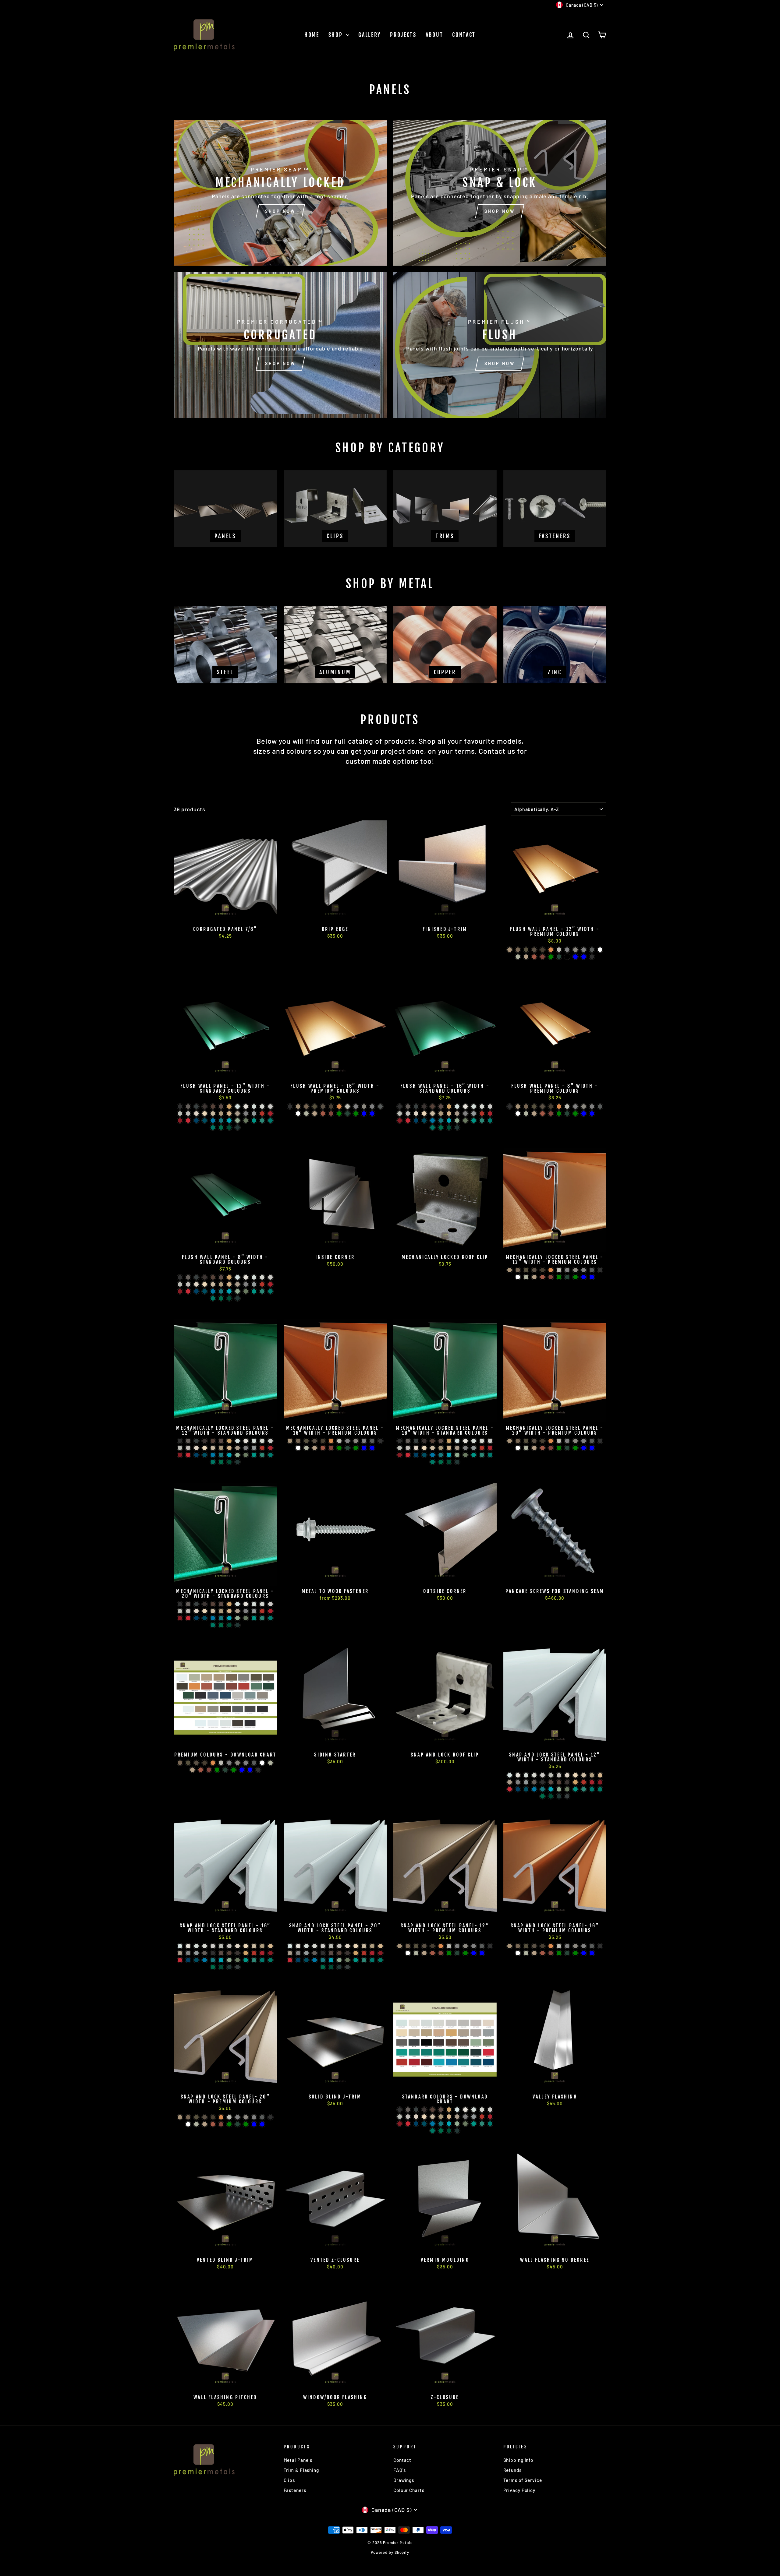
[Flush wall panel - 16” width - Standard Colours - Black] (400, 1107)
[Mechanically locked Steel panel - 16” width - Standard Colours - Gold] (449, 1441)
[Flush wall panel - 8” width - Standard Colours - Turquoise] (254, 1291)
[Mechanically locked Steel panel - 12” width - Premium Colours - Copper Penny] (551, 1270)
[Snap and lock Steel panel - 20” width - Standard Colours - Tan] (372, 1946)
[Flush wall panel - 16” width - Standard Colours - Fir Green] (449, 1128)
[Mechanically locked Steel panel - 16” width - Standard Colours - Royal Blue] (433, 1455)
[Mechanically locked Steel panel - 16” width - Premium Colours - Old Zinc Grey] (364, 1441)
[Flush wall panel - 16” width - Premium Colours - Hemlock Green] (339, 1114)
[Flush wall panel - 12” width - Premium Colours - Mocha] (518, 950)
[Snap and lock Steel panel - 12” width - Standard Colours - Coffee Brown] (559, 1782)
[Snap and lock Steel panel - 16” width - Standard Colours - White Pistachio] (180, 1946)
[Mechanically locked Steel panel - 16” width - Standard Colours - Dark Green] (457, 1462)
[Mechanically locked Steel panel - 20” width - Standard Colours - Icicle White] (262, 1604)
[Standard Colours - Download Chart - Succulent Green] (457, 2124)
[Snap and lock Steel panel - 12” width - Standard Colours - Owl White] (542, 1775)
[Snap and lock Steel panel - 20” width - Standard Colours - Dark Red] (380, 1953)
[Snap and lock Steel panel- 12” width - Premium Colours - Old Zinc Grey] (474, 1946)
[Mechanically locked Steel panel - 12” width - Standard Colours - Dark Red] (180, 1455)
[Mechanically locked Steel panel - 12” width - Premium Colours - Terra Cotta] (542, 1277)
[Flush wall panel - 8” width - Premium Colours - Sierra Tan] (534, 1114)
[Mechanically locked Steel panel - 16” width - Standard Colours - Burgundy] (490, 1448)
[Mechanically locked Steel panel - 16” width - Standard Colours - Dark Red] (400, 1455)
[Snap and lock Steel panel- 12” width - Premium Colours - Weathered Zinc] (465, 1946)
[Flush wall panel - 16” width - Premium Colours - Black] (290, 1107)
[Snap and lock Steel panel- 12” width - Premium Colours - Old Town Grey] (457, 1946)
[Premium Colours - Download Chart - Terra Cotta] (201, 1770)
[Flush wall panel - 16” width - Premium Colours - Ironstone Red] (331, 1114)
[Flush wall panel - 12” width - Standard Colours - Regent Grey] (254, 1114)
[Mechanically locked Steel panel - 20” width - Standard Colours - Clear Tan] (229, 1611)
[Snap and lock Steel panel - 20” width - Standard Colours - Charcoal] (315, 1953)
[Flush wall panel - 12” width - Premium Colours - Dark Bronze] (542, 950)
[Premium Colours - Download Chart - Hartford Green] (234, 1770)
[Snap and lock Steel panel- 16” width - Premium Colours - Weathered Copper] (526, 1946)
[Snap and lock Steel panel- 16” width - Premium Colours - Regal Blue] (592, 1953)
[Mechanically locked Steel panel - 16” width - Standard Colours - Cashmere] (416, 1448)
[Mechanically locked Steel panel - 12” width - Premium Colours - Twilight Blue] (584, 1277)
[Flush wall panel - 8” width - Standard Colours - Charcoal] (188, 1277)
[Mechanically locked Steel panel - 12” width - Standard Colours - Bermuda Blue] (205, 1455)
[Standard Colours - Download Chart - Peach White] (424, 2117)
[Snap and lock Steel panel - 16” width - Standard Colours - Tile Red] (254, 1953)
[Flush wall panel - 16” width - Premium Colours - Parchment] (306, 1114)
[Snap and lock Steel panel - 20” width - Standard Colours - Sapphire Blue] (331, 1960)
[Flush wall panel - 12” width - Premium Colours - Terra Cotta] (534, 957)
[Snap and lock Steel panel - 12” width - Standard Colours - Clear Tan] (600, 1775)
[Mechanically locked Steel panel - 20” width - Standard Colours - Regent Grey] (254, 1611)
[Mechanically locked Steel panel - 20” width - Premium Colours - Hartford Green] (575, 1448)
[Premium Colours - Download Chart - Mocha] (180, 1763)
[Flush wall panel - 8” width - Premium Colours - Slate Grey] (600, 1107)
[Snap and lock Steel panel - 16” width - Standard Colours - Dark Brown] (238, 1953)
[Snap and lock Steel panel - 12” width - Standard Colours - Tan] (592, 1775)
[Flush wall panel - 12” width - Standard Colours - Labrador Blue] (196, 1121)
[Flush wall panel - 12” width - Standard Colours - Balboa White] (188, 1114)
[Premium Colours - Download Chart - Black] (258, 1770)
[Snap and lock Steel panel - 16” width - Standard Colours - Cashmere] (238, 1946)
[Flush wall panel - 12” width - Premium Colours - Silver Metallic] (559, 950)
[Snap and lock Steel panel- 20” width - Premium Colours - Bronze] (205, 2117)
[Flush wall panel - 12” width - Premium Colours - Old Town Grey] (567, 950)
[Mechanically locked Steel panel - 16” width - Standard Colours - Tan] (441, 1448)
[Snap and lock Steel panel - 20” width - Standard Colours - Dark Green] (339, 1967)
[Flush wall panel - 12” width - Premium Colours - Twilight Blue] (575, 957)
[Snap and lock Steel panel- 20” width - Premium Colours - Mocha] (188, 2117)
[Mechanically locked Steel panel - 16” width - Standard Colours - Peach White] (424, 1448)
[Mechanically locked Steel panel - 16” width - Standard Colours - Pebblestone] (457, 1448)
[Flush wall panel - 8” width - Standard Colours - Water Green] (213, 1298)
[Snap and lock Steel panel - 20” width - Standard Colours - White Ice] (306, 1946)
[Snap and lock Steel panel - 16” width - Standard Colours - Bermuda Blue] (196, 1960)
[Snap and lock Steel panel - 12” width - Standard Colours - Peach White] (575, 1775)
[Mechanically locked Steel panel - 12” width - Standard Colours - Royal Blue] (213, 1455)
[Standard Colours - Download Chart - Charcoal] (408, 2110)
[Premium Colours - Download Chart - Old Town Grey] (229, 1763)
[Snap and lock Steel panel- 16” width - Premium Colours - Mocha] (518, 1946)
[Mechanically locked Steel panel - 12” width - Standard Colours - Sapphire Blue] (229, 1455)
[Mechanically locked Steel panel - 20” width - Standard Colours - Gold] (229, 1604)
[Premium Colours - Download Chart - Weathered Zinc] (238, 1763)
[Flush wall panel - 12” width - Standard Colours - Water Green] (213, 1128)
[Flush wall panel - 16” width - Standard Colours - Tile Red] (482, 1114)
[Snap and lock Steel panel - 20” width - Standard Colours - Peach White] (356, 1946)
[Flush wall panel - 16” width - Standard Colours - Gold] (449, 1107)
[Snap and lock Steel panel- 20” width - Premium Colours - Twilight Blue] (254, 2124)
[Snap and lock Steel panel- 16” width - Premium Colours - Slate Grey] (592, 1946)
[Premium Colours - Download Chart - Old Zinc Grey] (246, 1763)
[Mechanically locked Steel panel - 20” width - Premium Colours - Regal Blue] (592, 1448)
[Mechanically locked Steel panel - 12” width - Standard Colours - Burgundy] (270, 1448)
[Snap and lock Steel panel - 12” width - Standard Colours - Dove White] (518, 1775)
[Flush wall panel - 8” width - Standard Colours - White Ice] (254, 1277)
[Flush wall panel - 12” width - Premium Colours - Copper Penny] (551, 950)
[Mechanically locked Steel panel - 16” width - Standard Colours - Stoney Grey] (465, 1448)
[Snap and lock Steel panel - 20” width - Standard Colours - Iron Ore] (347, 1967)
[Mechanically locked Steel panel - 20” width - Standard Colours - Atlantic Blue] (221, 1618)
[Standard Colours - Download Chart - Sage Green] (465, 2124)
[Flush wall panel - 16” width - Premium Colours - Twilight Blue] (364, 1114)
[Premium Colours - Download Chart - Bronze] (196, 1763)
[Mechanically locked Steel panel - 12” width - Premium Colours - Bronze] (534, 1270)
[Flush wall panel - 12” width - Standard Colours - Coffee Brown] (213, 1107)
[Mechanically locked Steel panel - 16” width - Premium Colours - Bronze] (315, 1441)
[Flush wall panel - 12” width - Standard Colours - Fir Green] (229, 1128)
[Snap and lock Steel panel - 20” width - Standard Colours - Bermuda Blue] (306, 1960)
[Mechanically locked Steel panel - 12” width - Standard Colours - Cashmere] (196, 1448)
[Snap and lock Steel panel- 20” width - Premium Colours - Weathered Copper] (196, 2117)
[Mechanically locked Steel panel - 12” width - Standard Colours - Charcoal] (188, 1441)
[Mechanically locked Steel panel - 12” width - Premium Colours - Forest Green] (567, 1277)
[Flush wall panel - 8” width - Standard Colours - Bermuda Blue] (205, 1291)
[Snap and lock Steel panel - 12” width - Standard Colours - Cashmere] (567, 1775)
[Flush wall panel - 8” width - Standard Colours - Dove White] (246, 1277)
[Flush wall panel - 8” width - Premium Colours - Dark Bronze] (551, 1107)
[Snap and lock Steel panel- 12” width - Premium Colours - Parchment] (416, 1953)
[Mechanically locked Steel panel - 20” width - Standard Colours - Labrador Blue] (196, 1618)
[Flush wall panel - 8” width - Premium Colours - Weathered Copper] (534, 1107)
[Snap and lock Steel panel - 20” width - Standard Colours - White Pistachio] (290, 1946)
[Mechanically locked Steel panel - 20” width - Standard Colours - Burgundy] (270, 1611)
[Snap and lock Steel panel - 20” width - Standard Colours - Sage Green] (347, 1960)
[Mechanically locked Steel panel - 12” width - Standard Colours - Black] (180, 1441)
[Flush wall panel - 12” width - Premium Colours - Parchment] (518, 957)
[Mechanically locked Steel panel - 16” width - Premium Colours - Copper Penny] (331, 1441)
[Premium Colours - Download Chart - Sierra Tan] (192, 1770)
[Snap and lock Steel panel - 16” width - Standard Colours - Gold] (246, 1953)
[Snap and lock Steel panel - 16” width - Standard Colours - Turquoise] (246, 1960)
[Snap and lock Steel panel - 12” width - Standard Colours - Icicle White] (534, 1775)
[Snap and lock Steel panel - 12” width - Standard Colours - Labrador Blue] (518, 1789)
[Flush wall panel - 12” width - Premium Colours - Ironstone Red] (542, 957)
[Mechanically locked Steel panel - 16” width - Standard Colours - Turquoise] (474, 1455)
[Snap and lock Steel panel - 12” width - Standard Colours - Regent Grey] (526, 1782)
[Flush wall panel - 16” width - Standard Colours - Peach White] (424, 1114)
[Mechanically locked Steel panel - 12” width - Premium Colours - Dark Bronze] (542, 1270)
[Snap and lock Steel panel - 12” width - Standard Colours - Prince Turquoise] (584, 1789)
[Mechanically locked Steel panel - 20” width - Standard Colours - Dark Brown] (205, 1604)
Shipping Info (518, 2460)
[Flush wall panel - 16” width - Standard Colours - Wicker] (433, 1114)
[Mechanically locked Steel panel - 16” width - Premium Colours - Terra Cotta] (323, 1448)
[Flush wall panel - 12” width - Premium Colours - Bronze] (534, 950)
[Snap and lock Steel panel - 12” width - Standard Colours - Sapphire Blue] (551, 1789)
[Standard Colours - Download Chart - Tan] (441, 2117)
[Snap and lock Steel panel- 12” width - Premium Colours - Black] (490, 1946)
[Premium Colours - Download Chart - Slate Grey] (254, 1763)
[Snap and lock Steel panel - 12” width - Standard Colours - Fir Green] (551, 1796)
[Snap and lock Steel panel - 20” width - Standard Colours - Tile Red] (364, 1953)
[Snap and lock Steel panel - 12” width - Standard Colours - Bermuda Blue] (526, 1789)
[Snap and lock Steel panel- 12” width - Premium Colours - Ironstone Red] (441, 1953)
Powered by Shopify (390, 2552)
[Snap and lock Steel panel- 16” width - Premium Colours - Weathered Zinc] (575, 1946)
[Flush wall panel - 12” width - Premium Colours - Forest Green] (559, 957)
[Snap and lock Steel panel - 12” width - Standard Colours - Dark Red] (600, 1782)
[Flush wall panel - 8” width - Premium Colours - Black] (510, 1107)
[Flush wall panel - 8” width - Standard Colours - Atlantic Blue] (221, 1291)
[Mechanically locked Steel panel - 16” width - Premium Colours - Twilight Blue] (364, 1448)
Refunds (512, 2470)
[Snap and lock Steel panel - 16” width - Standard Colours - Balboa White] (229, 1946)
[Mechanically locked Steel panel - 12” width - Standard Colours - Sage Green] (246, 1455)
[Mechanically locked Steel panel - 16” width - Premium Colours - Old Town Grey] (347, 1441)
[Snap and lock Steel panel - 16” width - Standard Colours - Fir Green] (221, 1967)
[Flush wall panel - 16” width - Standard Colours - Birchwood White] (400, 1114)
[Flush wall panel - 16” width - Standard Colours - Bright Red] (408, 1121)
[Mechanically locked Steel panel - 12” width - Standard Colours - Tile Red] (262, 1448)
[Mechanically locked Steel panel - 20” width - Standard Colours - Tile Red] (262, 1611)
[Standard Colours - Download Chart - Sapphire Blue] (449, 2124)
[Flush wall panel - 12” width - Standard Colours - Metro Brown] (221, 1107)
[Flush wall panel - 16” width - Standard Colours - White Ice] (474, 1107)
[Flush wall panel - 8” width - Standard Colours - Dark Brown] (205, 1277)
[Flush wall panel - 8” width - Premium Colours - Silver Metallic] (567, 1107)
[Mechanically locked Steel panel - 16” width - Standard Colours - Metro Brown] (441, 1441)
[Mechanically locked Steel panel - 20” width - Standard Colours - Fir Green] (229, 1625)
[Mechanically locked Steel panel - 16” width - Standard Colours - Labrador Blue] (416, 1455)
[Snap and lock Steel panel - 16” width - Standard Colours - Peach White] (246, 1946)
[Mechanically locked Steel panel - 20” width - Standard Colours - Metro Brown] (221, 1604)
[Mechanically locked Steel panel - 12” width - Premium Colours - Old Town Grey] (567, 1270)
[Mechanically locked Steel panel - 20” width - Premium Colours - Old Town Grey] (567, 1441)
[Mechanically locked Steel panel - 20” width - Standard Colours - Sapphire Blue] (229, 1618)
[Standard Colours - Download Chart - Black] (400, 2110)
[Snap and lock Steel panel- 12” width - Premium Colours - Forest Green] (457, 1953)
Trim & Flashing (301, 2470)
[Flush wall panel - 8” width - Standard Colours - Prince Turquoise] (262, 1291)
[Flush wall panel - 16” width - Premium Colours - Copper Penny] (339, 1107)
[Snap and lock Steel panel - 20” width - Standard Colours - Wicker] (364, 1946)
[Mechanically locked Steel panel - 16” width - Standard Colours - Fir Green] (449, 1462)
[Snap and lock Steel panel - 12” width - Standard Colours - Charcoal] (534, 1782)
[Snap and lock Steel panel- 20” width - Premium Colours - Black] (270, 2117)
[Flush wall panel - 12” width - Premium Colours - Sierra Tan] (526, 957)
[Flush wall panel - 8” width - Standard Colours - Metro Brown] (221, 1277)
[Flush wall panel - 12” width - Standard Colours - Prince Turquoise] (262, 1121)
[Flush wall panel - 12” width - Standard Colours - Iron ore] (196, 1107)
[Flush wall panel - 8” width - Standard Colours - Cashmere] (196, 1284)
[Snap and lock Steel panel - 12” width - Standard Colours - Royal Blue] (534, 1789)
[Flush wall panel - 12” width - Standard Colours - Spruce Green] (221, 1128)
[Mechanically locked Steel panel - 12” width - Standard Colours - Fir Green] (229, 1462)
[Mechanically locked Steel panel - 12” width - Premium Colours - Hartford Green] (575, 1277)
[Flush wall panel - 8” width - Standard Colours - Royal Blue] (213, 1291)
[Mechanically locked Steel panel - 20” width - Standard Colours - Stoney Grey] (246, 1611)
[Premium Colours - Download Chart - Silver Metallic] (221, 1763)
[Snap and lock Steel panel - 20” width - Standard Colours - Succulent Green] (339, 1960)
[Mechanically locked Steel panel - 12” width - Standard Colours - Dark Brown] (205, 1441)
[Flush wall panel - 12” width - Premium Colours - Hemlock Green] (551, 957)
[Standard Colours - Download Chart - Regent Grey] (474, 2117)
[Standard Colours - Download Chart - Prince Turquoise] (482, 2124)
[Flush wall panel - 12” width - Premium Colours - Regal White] (600, 950)
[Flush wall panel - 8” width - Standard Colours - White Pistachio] (238, 1277)
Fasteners (295, 2490)
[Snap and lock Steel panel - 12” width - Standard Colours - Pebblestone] (510, 1782)
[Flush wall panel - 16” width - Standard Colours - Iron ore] (416, 1107)
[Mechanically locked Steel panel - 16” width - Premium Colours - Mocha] (298, 1441)
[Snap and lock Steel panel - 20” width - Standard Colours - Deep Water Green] (372, 1960)
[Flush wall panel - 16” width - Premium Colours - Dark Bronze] (331, 1107)
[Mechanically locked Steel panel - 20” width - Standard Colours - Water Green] (213, 1625)
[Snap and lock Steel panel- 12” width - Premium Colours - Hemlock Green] (449, 1953)
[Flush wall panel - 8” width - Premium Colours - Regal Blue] (592, 1114)
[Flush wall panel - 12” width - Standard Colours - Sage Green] (246, 1121)
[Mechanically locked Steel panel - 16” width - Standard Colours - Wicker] (433, 1448)
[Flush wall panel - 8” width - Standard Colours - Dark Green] (238, 1298)
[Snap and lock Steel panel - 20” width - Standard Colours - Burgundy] (372, 1953)
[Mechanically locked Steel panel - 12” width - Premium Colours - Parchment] (526, 1277)
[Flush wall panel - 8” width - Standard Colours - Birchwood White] (180, 1284)
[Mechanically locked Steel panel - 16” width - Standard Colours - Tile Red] (482, 1448)
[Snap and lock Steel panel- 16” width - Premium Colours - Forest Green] (567, 1953)
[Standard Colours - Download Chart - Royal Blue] (433, 2124)
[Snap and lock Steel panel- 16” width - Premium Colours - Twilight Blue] (584, 1953)
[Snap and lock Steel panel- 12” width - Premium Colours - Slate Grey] (482, 1946)
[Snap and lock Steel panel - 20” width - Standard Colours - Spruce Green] (323, 1967)
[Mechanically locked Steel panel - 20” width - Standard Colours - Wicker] (213, 1611)
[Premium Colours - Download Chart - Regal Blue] (250, 1770)
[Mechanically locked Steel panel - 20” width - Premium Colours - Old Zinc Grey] (584, 1441)
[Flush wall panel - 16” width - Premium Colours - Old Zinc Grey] (372, 1107)
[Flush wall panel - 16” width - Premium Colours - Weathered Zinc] (364, 1107)
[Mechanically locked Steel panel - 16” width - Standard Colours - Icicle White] (482, 1441)
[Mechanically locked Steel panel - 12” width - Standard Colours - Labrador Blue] (196, 1455)
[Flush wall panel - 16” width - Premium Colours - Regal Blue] (372, 1114)
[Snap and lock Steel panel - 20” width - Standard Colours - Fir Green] (331, 1967)
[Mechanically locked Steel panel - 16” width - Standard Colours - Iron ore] (416, 1441)
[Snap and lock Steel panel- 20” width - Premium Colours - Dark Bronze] (213, 2117)
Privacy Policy (519, 2490)
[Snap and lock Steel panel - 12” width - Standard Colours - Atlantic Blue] (542, 1789)
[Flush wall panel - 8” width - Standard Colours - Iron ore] (196, 1277)
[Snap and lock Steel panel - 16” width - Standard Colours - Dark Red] (270, 1953)
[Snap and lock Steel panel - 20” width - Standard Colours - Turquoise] (356, 1960)
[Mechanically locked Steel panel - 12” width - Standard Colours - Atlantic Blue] (221, 1455)
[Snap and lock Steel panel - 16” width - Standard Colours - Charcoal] (205, 1953)
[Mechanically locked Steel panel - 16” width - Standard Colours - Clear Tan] (449, 1448)
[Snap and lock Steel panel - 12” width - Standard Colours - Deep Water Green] (592, 1789)
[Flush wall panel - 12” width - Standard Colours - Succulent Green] (238, 1121)
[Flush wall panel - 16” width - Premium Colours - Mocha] (306, 1107)
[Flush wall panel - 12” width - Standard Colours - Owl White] (270, 1107)
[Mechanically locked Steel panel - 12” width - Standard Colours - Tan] (221, 1448)
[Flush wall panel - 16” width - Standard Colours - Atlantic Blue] (441, 1121)
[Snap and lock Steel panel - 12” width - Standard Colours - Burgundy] (592, 1782)
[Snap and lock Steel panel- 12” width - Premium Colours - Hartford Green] (465, 1953)
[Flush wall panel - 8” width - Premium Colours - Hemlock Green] (559, 1114)
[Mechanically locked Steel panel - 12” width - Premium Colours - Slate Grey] (592, 1270)
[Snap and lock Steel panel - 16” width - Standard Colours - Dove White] (188, 1946)
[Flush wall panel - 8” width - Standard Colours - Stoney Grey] (246, 1284)
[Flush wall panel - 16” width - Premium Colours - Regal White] (298, 1114)
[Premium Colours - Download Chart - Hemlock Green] (217, 1770)
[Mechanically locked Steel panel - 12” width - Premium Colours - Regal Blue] (592, 1277)
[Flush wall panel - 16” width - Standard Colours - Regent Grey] (474, 1114)
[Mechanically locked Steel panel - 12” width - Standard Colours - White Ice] (254, 1441)
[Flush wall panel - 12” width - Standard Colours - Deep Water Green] (270, 1121)
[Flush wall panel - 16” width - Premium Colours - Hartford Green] (356, 1114)
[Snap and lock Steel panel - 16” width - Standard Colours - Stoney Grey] (188, 1953)
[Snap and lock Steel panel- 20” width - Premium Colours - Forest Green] (238, 2124)
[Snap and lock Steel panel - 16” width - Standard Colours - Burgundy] (262, 1953)
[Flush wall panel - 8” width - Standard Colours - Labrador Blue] (196, 1291)
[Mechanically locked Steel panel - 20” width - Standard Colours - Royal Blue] (213, 1618)
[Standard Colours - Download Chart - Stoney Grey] (465, 2117)
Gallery (370, 35)
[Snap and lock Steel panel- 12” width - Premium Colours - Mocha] (408, 1946)
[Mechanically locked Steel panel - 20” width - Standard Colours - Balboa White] (188, 1611)
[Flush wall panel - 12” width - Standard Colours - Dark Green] (238, 1128)
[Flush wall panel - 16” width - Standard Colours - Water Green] (433, 1128)
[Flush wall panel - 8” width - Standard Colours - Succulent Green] (238, 1291)
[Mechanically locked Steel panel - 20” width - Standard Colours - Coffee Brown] (213, 1604)
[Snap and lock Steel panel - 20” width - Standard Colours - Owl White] (323, 1946)
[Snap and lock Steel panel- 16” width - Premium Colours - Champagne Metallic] (510, 1946)
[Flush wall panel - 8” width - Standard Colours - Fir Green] (229, 1298)
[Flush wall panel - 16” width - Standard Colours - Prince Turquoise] (482, 1121)
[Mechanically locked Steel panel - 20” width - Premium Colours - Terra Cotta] (542, 1448)
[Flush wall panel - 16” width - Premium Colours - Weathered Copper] (315, 1107)
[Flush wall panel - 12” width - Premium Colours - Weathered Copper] (526, 950)
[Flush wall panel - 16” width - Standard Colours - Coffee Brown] (433, 1107)
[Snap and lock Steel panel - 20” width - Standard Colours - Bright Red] (290, 1960)
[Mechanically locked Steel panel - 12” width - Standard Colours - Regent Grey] (254, 1448)
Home (312, 35)
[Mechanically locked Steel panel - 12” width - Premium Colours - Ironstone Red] (551, 1277)
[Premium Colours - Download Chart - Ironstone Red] (209, 1770)
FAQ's (400, 2470)
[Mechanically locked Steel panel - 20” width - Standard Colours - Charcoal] (188, 1604)
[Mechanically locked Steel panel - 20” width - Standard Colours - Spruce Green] (221, 1625)
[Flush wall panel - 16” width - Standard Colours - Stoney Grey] (465, 1114)
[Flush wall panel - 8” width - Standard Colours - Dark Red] (180, 1291)
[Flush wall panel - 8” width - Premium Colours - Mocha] (526, 1107)
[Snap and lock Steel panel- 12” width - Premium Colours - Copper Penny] (441, 1946)
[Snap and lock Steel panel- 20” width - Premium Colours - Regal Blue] (262, 2124)
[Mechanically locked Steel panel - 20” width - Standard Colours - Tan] (221, 1611)
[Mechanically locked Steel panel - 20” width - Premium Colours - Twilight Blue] (584, 1448)
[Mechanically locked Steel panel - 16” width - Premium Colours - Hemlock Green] (339, 1448)
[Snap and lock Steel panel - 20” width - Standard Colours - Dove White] (298, 1946)
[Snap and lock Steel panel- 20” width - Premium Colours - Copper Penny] (221, 2117)
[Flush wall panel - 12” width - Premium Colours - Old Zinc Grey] (584, 950)
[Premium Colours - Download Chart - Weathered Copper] (188, 1763)
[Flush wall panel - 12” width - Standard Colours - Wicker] (213, 1114)
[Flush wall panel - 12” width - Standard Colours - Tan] (221, 1114)
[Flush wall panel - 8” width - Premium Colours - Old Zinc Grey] (592, 1107)
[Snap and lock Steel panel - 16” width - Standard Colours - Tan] (262, 1946)
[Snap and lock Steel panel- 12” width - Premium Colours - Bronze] (424, 1946)
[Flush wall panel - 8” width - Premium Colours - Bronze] (542, 1107)
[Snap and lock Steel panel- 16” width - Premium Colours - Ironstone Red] (551, 1953)
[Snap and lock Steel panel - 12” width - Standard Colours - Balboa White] (559, 1775)
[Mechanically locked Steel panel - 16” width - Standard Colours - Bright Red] (408, 1455)
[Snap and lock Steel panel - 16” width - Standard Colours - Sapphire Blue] (221, 1960)
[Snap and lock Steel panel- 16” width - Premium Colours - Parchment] (526, 1953)
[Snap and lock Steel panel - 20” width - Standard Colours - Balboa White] (339, 1946)
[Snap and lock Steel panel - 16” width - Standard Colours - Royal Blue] (205, 1960)
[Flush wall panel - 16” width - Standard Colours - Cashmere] (416, 1114)
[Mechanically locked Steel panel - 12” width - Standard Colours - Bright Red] (188, 1455)
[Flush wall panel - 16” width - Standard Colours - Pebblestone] (457, 1114)
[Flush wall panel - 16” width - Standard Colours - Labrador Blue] (416, 1121)
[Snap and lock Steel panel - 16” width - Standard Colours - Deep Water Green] (262, 1960)
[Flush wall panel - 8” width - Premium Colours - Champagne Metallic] (518, 1107)
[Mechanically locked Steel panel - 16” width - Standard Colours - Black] (400, 1441)
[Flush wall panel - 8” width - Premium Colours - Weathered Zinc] (584, 1107)
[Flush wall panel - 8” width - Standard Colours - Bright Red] (188, 1291)
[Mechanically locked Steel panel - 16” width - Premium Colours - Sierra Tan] (315, 1448)
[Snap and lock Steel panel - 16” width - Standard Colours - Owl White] (213, 1946)
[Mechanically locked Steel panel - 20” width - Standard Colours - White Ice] (254, 1604)
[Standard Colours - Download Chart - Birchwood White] (400, 2117)
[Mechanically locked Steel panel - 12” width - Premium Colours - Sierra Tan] (534, 1277)
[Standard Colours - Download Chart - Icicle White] (482, 2110)
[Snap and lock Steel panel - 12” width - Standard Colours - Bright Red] (510, 1789)
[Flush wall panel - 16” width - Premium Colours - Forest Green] (347, 1114)
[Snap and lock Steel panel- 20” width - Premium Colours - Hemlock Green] (229, 2124)
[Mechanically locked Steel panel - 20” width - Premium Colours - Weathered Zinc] (575, 1441)
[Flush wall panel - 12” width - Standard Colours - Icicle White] (262, 1107)
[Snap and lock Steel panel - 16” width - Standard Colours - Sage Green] (238, 1960)
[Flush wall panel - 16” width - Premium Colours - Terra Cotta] (323, 1114)
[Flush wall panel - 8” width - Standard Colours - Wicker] (213, 1284)
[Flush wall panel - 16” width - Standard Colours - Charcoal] (408, 1107)
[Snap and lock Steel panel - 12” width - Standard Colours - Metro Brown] (551, 1782)
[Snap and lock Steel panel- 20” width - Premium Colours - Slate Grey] (262, 2117)
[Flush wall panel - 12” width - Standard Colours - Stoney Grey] (246, 1114)
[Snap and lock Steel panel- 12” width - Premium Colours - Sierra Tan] (424, 1953)
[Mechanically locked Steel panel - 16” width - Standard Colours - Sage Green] (465, 1455)
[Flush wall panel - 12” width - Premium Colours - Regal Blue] (584, 957)
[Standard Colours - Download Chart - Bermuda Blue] (424, 2124)
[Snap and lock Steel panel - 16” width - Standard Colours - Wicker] (254, 1946)
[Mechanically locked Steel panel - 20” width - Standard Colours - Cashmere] (196, 1611)
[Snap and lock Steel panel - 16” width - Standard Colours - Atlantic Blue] (213, 1960)
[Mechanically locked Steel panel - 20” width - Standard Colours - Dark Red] (180, 1618)
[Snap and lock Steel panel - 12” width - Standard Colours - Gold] (575, 1782)
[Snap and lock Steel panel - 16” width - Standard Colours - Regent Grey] (196, 1953)
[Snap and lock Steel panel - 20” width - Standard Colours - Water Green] (380, 1960)
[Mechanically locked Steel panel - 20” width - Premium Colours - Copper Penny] (551, 1441)
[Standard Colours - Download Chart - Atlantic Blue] (441, 2124)
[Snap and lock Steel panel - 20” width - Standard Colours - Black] (323, 1953)
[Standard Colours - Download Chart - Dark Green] (457, 2131)
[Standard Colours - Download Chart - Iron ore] (416, 2110)
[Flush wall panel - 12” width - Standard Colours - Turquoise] (254, 1121)
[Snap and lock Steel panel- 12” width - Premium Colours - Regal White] (408, 1953)
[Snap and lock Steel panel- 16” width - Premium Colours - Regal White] (518, 1953)
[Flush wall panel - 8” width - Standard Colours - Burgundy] (270, 1284)
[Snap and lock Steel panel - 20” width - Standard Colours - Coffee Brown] (339, 1953)
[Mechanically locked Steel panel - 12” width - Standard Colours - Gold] (229, 1441)
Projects (403, 35)
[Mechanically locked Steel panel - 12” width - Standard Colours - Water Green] (213, 1462)
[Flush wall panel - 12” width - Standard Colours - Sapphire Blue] (229, 1121)
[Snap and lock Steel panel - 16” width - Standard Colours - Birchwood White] (221, 1946)
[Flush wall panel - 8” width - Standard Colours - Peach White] (205, 1284)
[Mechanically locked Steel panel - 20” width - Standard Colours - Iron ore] (196, 1604)
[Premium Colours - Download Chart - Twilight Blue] (242, 1770)
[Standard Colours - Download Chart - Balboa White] (408, 2117)
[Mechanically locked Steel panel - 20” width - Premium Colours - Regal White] (518, 1448)
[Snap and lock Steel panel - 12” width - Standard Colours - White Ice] (526, 1775)
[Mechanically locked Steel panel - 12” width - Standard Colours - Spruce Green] (221, 1462)
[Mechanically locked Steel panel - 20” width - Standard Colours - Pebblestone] (238, 1611)
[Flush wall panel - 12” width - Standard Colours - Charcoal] (188, 1107)
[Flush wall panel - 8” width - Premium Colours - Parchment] (526, 1114)
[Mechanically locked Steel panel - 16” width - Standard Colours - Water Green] (433, 1462)
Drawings (404, 2480)
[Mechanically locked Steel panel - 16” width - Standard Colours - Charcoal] (408, 1441)
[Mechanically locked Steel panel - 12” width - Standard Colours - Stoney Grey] (246, 1448)
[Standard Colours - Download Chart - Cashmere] (416, 2117)
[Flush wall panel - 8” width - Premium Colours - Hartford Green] (575, 1114)
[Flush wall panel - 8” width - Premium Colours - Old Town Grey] (575, 1107)
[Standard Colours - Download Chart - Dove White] (465, 2110)
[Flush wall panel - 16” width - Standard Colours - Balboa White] (408, 1114)
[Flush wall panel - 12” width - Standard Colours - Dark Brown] (205, 1107)
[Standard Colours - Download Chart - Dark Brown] (424, 2110)
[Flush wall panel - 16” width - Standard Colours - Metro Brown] (441, 1107)
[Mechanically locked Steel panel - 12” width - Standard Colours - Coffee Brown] (213, 1441)
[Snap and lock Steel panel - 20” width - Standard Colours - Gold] (356, 1953)
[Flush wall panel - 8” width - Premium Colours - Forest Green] (567, 1114)
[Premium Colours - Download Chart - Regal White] (262, 1763)
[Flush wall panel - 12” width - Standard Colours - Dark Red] (180, 1121)
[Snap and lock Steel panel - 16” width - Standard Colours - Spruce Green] (213, 1967)
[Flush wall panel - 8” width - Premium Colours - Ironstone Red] (551, 1114)
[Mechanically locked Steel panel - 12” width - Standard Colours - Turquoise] (254, 1455)
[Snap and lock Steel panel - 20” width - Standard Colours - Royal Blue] (315, 1960)
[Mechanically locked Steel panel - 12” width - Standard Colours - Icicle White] (262, 1441)
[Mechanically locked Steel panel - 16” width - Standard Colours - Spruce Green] (441, 1462)
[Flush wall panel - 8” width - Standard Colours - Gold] (229, 1277)
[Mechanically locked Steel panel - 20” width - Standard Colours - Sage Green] (246, 1618)
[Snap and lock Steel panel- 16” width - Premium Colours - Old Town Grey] (567, 1946)
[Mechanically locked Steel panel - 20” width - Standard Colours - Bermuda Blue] (205, 1618)
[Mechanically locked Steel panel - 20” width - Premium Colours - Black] (600, 1441)
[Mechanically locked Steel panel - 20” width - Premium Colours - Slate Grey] (592, 1441)
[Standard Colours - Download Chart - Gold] (449, 2110)
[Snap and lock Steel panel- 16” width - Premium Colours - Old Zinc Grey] (584, 1946)
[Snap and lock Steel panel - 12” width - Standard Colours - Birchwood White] (551, 1775)
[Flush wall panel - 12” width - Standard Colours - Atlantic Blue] (221, 1121)
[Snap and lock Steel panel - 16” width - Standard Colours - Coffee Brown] (229, 1953)
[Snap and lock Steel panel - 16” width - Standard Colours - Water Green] (270, 1960)
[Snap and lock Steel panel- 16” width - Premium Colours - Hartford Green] (575, 1953)
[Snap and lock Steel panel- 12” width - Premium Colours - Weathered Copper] (416, 1946)
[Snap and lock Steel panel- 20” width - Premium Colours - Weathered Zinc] (246, 2117)
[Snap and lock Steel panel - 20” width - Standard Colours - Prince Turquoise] (364, 1960)
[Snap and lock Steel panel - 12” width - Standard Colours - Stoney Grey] (518, 1782)
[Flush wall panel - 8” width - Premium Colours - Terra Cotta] (542, 1114)
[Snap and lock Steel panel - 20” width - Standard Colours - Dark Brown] (347, 1953)
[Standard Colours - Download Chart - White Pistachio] (457, 2110)
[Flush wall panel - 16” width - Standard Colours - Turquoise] (474, 1121)
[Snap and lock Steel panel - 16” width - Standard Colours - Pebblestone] (180, 1953)
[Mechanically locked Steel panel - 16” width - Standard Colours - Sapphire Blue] (449, 1455)
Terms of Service (523, 2480)
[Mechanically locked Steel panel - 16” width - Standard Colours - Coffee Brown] (433, 1441)
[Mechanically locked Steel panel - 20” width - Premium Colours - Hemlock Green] (559, 1448)
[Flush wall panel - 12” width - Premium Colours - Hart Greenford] (567, 957)
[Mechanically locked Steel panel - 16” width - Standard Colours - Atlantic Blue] (441, 1455)
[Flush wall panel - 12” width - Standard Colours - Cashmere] (196, 1114)
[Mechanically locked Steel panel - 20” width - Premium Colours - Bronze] (534, 1441)
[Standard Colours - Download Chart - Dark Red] (400, 2124)
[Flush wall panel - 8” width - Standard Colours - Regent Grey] (254, 1284)
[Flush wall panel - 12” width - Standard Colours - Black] (180, 1107)
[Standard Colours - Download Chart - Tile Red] (482, 2117)
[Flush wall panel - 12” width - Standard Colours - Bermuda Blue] (205, 1121)
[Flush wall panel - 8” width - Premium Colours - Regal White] (518, 1114)
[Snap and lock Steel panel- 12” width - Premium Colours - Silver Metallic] (449, 1946)
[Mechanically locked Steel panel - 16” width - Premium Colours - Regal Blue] (372, 1448)
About (434, 35)
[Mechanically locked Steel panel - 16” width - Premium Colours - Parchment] (306, 1448)
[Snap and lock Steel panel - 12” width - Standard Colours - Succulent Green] (559, 1789)
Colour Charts (409, 2490)
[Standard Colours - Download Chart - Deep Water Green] (490, 2124)
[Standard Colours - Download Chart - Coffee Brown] (433, 2110)
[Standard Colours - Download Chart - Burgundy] (490, 2117)
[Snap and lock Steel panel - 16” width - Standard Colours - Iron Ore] (238, 1967)
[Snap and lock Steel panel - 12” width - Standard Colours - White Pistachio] (510, 1775)
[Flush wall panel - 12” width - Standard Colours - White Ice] (254, 1107)
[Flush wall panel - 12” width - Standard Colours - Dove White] (246, 1107)
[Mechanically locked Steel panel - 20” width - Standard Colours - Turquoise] (254, 1618)
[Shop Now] (280, 193)
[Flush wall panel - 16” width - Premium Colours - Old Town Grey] (356, 1107)
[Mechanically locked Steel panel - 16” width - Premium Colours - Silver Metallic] (339, 1441)
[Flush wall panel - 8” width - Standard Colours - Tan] (221, 1284)
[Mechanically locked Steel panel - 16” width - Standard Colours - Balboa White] (408, 1448)
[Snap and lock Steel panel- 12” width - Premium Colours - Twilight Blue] (474, 1953)
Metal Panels (298, 2460)
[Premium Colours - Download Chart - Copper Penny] (213, 1763)
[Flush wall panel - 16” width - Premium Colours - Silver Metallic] (347, 1107)
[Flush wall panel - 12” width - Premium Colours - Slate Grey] (592, 950)
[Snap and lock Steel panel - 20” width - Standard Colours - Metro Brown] (331, 1953)
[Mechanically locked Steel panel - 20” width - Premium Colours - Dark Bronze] (542, 1441)
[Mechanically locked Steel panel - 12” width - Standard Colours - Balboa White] (188, 1448)
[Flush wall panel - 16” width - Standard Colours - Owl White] (490, 1107)
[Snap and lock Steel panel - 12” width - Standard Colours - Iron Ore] (567, 1796)
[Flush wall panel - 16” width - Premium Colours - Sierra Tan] (315, 1114)
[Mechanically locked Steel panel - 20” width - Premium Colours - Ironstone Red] (551, 1448)
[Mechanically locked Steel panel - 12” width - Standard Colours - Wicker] (213, 1448)
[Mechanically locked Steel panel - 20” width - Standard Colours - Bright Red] (188, 1618)
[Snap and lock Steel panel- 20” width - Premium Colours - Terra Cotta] (213, 2124)
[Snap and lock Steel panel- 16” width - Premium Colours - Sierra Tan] (534, 1953)
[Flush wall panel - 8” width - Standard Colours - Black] (180, 1277)
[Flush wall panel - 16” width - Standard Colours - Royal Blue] (433, 1121)
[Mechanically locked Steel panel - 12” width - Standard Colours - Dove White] (246, 1441)
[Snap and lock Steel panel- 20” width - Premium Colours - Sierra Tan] (205, 2124)
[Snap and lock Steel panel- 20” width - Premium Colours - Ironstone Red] (221, 2124)
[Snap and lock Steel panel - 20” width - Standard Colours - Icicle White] (315, 1946)
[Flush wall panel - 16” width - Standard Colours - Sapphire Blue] (449, 1121)
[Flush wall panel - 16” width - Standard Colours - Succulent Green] (457, 1121)
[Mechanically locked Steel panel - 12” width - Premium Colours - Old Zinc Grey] (584, 1270)
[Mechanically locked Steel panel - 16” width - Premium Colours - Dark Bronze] (323, 1441)
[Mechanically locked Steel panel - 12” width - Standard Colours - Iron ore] (196, 1441)
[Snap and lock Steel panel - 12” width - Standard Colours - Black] (542, 1782)
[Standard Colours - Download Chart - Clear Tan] (449, 2117)
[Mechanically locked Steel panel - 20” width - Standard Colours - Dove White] (246, 1604)
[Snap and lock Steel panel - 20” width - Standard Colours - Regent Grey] (306, 1953)
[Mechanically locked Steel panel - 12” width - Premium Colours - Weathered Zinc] (575, 1270)
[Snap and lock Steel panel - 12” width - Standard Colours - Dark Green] (559, 1796)
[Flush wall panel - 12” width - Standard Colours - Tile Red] (262, 1114)
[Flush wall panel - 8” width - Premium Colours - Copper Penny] (559, 1107)
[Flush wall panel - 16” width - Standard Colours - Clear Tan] (449, 1114)
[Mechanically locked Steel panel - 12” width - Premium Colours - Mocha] (518, 1270)
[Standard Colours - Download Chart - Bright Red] (408, 2124)
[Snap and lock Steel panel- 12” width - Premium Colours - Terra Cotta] (433, 1953)
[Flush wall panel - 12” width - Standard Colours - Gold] (229, 1107)
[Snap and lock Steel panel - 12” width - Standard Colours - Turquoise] (575, 1789)
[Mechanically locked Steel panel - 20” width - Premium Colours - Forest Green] (567, 1448)
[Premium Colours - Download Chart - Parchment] (270, 1763)
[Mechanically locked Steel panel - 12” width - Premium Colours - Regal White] (518, 1277)
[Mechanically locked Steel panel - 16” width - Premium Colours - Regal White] (298, 1448)
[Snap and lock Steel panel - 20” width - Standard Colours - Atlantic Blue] (323, 1960)
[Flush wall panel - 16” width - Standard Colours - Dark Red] (400, 1121)
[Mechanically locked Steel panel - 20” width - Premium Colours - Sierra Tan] (534, 1448)
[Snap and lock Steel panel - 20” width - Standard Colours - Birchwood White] (331, 1946)
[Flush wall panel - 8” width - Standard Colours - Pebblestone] (238, 1284)
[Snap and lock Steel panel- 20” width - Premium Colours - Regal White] (188, 2124)
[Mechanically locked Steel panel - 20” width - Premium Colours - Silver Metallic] (559, 1441)
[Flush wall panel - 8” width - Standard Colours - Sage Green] (246, 1291)
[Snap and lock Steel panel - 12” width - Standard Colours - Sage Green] (567, 1789)
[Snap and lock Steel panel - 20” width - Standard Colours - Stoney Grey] (298, 1953)
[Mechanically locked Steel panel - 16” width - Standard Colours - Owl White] (490, 1441)
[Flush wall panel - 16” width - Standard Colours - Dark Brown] (424, 1107)
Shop (337, 35)
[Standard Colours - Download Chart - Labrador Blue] (416, 2124)
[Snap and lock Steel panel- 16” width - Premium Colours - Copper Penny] (551, 1946)
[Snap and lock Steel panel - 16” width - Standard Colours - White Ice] (196, 1946)
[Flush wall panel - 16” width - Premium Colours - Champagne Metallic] (298, 1107)
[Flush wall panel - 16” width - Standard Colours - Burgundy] (490, 1114)
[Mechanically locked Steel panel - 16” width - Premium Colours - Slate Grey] (372, 1441)
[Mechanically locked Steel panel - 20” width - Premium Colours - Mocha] (518, 1441)
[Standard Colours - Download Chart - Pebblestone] (457, 2117)
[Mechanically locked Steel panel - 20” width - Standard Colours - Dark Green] (238, 1625)
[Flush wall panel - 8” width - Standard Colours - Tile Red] (262, 1284)
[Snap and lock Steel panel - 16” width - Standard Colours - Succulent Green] (229, 1960)
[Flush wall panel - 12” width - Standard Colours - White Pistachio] (238, 1107)
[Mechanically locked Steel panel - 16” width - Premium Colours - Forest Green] (347, 1448)
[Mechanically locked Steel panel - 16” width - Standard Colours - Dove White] (465, 1441)
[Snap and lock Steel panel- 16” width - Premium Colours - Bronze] (534, 1946)
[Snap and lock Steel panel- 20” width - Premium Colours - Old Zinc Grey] (254, 2117)
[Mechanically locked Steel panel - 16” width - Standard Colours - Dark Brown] (424, 1441)
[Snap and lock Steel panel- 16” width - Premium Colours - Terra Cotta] (542, 1953)
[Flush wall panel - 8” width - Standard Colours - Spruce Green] (221, 1298)
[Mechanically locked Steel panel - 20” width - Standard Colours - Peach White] (205, 1611)
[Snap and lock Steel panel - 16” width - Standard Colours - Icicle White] (205, 1946)
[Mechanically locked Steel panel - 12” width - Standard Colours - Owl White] (270, 1441)
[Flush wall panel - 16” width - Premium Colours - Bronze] (323, 1107)
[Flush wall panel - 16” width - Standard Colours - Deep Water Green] (490, 1121)
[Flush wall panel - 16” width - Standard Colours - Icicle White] (482, 1107)
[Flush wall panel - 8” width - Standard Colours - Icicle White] (262, 1277)
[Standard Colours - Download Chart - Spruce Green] (441, 2131)
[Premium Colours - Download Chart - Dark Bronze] (205, 1763)
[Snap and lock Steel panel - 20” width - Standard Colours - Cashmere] (347, 1946)
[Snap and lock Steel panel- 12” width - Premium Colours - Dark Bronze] (433, 1946)
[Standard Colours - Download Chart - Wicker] (433, 2117)
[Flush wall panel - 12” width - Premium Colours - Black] (592, 957)
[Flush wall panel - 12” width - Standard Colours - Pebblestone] (238, 1114)
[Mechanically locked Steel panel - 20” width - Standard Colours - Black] (180, 1604)
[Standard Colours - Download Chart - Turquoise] (474, 2124)
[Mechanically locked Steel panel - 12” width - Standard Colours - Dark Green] (238, 1462)
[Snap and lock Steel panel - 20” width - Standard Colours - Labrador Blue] (298, 1960)
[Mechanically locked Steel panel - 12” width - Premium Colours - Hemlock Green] (559, 1277)
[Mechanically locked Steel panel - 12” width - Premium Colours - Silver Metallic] (559, 1270)
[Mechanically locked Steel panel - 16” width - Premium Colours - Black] (380, 1441)
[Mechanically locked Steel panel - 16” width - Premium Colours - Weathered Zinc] (356, 1441)
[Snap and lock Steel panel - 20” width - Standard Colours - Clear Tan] (380, 1946)
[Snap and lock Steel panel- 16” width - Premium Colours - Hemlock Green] (559, 1953)
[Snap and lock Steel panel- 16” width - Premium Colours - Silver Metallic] (559, 1946)
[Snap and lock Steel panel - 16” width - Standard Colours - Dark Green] (229, 1967)
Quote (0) (776, 1927)
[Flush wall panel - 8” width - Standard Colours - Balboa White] (188, 1284)
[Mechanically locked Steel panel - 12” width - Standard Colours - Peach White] (205, 1448)
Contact (464, 35)
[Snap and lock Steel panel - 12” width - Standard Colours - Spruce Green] (542, 1796)
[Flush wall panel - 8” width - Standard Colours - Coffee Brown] (213, 1277)
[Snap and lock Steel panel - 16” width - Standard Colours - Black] (213, 1953)
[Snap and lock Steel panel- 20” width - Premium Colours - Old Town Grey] (238, 2117)
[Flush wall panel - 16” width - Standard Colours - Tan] (441, 1114)
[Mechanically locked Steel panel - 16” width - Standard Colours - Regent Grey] (474, 1448)
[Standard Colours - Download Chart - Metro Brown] (441, 2110)
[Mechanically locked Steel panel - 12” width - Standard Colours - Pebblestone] (238, 1448)
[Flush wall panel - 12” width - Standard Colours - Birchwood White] (180, 1114)
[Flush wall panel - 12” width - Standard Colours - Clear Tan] (229, 1114)
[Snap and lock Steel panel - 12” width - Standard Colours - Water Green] (600, 1789)
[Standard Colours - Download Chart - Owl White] (490, 2110)
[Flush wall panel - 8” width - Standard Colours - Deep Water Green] (270, 1291)
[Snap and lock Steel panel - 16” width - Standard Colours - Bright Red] (180, 1960)
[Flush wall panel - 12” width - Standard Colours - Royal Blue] (213, 1121)
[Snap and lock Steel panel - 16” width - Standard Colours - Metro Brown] (221, 1953)
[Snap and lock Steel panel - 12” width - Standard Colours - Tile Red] (584, 1782)
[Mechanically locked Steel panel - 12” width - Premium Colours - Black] (600, 1270)
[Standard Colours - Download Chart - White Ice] (474, 2110)
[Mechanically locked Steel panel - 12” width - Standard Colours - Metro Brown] (221, 1441)
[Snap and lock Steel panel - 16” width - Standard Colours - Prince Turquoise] (254, 1960)
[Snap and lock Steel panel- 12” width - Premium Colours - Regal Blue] (482, 1953)
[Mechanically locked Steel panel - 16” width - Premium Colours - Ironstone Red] (331, 1448)
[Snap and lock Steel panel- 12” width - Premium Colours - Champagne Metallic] (400, 1946)
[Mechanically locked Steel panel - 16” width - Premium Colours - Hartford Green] (356, 1448)
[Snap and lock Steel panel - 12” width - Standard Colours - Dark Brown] (567, 1782)
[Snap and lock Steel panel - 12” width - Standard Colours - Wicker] (584, 1775)
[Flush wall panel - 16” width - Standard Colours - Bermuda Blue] (424, 1121)
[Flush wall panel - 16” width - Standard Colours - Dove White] (465, 1107)
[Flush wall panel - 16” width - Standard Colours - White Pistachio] (457, 1107)
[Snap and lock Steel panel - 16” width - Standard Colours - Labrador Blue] (188, 1960)
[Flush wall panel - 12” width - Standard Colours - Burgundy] (270, 1114)
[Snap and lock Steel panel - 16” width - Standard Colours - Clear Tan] (270, 1946)
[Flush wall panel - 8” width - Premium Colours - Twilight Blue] (584, 1114)
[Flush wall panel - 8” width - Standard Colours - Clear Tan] (229, 1284)
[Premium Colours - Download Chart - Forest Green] (225, 1770)
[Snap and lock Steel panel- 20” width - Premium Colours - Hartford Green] (246, 2124)
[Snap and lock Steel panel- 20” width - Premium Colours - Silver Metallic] (229, 2117)
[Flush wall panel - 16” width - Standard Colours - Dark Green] (457, 1128)
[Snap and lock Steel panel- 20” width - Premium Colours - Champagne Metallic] (180, 2117)
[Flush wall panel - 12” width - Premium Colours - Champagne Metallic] (510, 950)
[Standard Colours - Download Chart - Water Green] (433, 2131)
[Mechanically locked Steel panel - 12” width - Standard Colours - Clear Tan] (229, 1448)
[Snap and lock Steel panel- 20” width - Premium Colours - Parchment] (196, 2124)
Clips (289, 2480)
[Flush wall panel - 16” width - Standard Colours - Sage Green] (465, 1121)
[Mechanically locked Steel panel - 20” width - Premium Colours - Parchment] (526, 1448)
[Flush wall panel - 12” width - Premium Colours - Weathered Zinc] (575, 950)
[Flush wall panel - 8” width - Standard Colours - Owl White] (270, 1277)
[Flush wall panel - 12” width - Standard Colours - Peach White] (205, 1114)
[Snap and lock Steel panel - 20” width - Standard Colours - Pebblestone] (290, 1953)
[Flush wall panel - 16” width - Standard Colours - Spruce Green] (441, 1128)
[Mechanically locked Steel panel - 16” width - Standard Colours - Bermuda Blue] (424, 1455)
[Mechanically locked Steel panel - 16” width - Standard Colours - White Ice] (474, 1441)
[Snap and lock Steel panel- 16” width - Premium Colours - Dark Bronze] (542, 1946)
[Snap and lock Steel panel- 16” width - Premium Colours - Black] (600, 1946)
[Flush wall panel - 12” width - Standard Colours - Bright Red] (188, 1121)
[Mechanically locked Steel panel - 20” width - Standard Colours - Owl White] (270, 1604)
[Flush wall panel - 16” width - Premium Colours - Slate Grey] (380, 1107)
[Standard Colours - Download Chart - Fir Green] (449, 2131)
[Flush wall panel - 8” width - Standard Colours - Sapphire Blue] (229, 1291)
